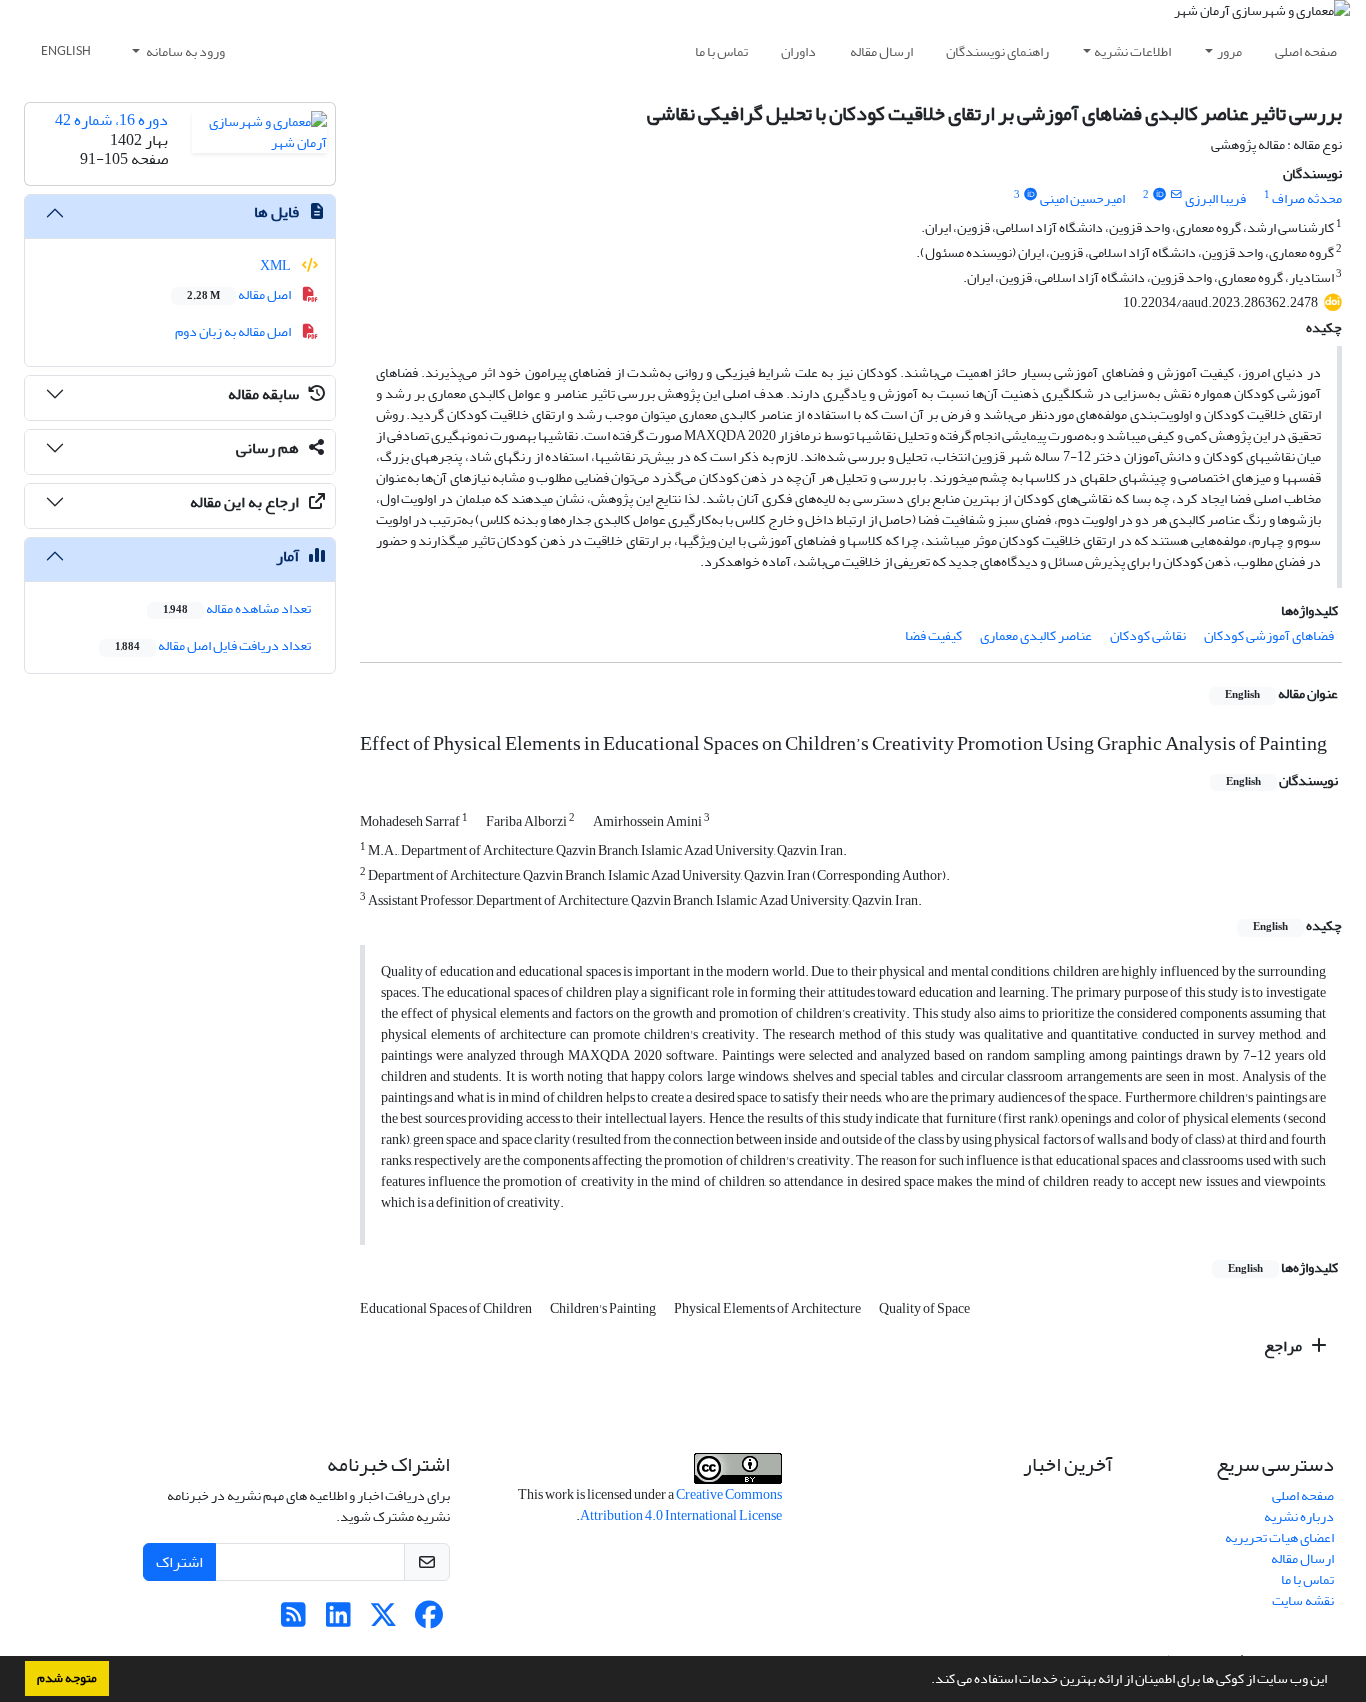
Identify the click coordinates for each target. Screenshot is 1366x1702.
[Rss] (293, 1620)
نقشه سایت (1303, 1600)
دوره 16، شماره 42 (111, 120)
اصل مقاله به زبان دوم (234, 331)
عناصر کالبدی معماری (1036, 635)
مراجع (1284, 1346)
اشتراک (179, 1562)
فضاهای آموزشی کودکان (1269, 635)
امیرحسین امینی (1082, 198)
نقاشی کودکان (1148, 635)
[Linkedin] (338, 1620)
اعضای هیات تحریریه (1279, 1537)
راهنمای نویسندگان (997, 51)
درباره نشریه (1299, 1516)
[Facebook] (428, 1620)
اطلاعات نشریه (1132, 51)
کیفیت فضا (933, 635)
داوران (798, 51)
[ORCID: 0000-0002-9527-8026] (1159, 195)
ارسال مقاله (881, 51)
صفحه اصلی (1306, 51)
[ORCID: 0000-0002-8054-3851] (1030, 195)
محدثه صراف (1307, 198)
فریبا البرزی (1215, 198)
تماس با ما (721, 51)
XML (276, 265)
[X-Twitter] (383, 1620)
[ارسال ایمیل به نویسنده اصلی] (1176, 195)
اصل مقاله (240, 294)
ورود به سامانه (184, 51)
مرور (1229, 51)
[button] (926, 1681)
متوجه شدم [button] (67, 1678)
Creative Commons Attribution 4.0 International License (681, 1505)
